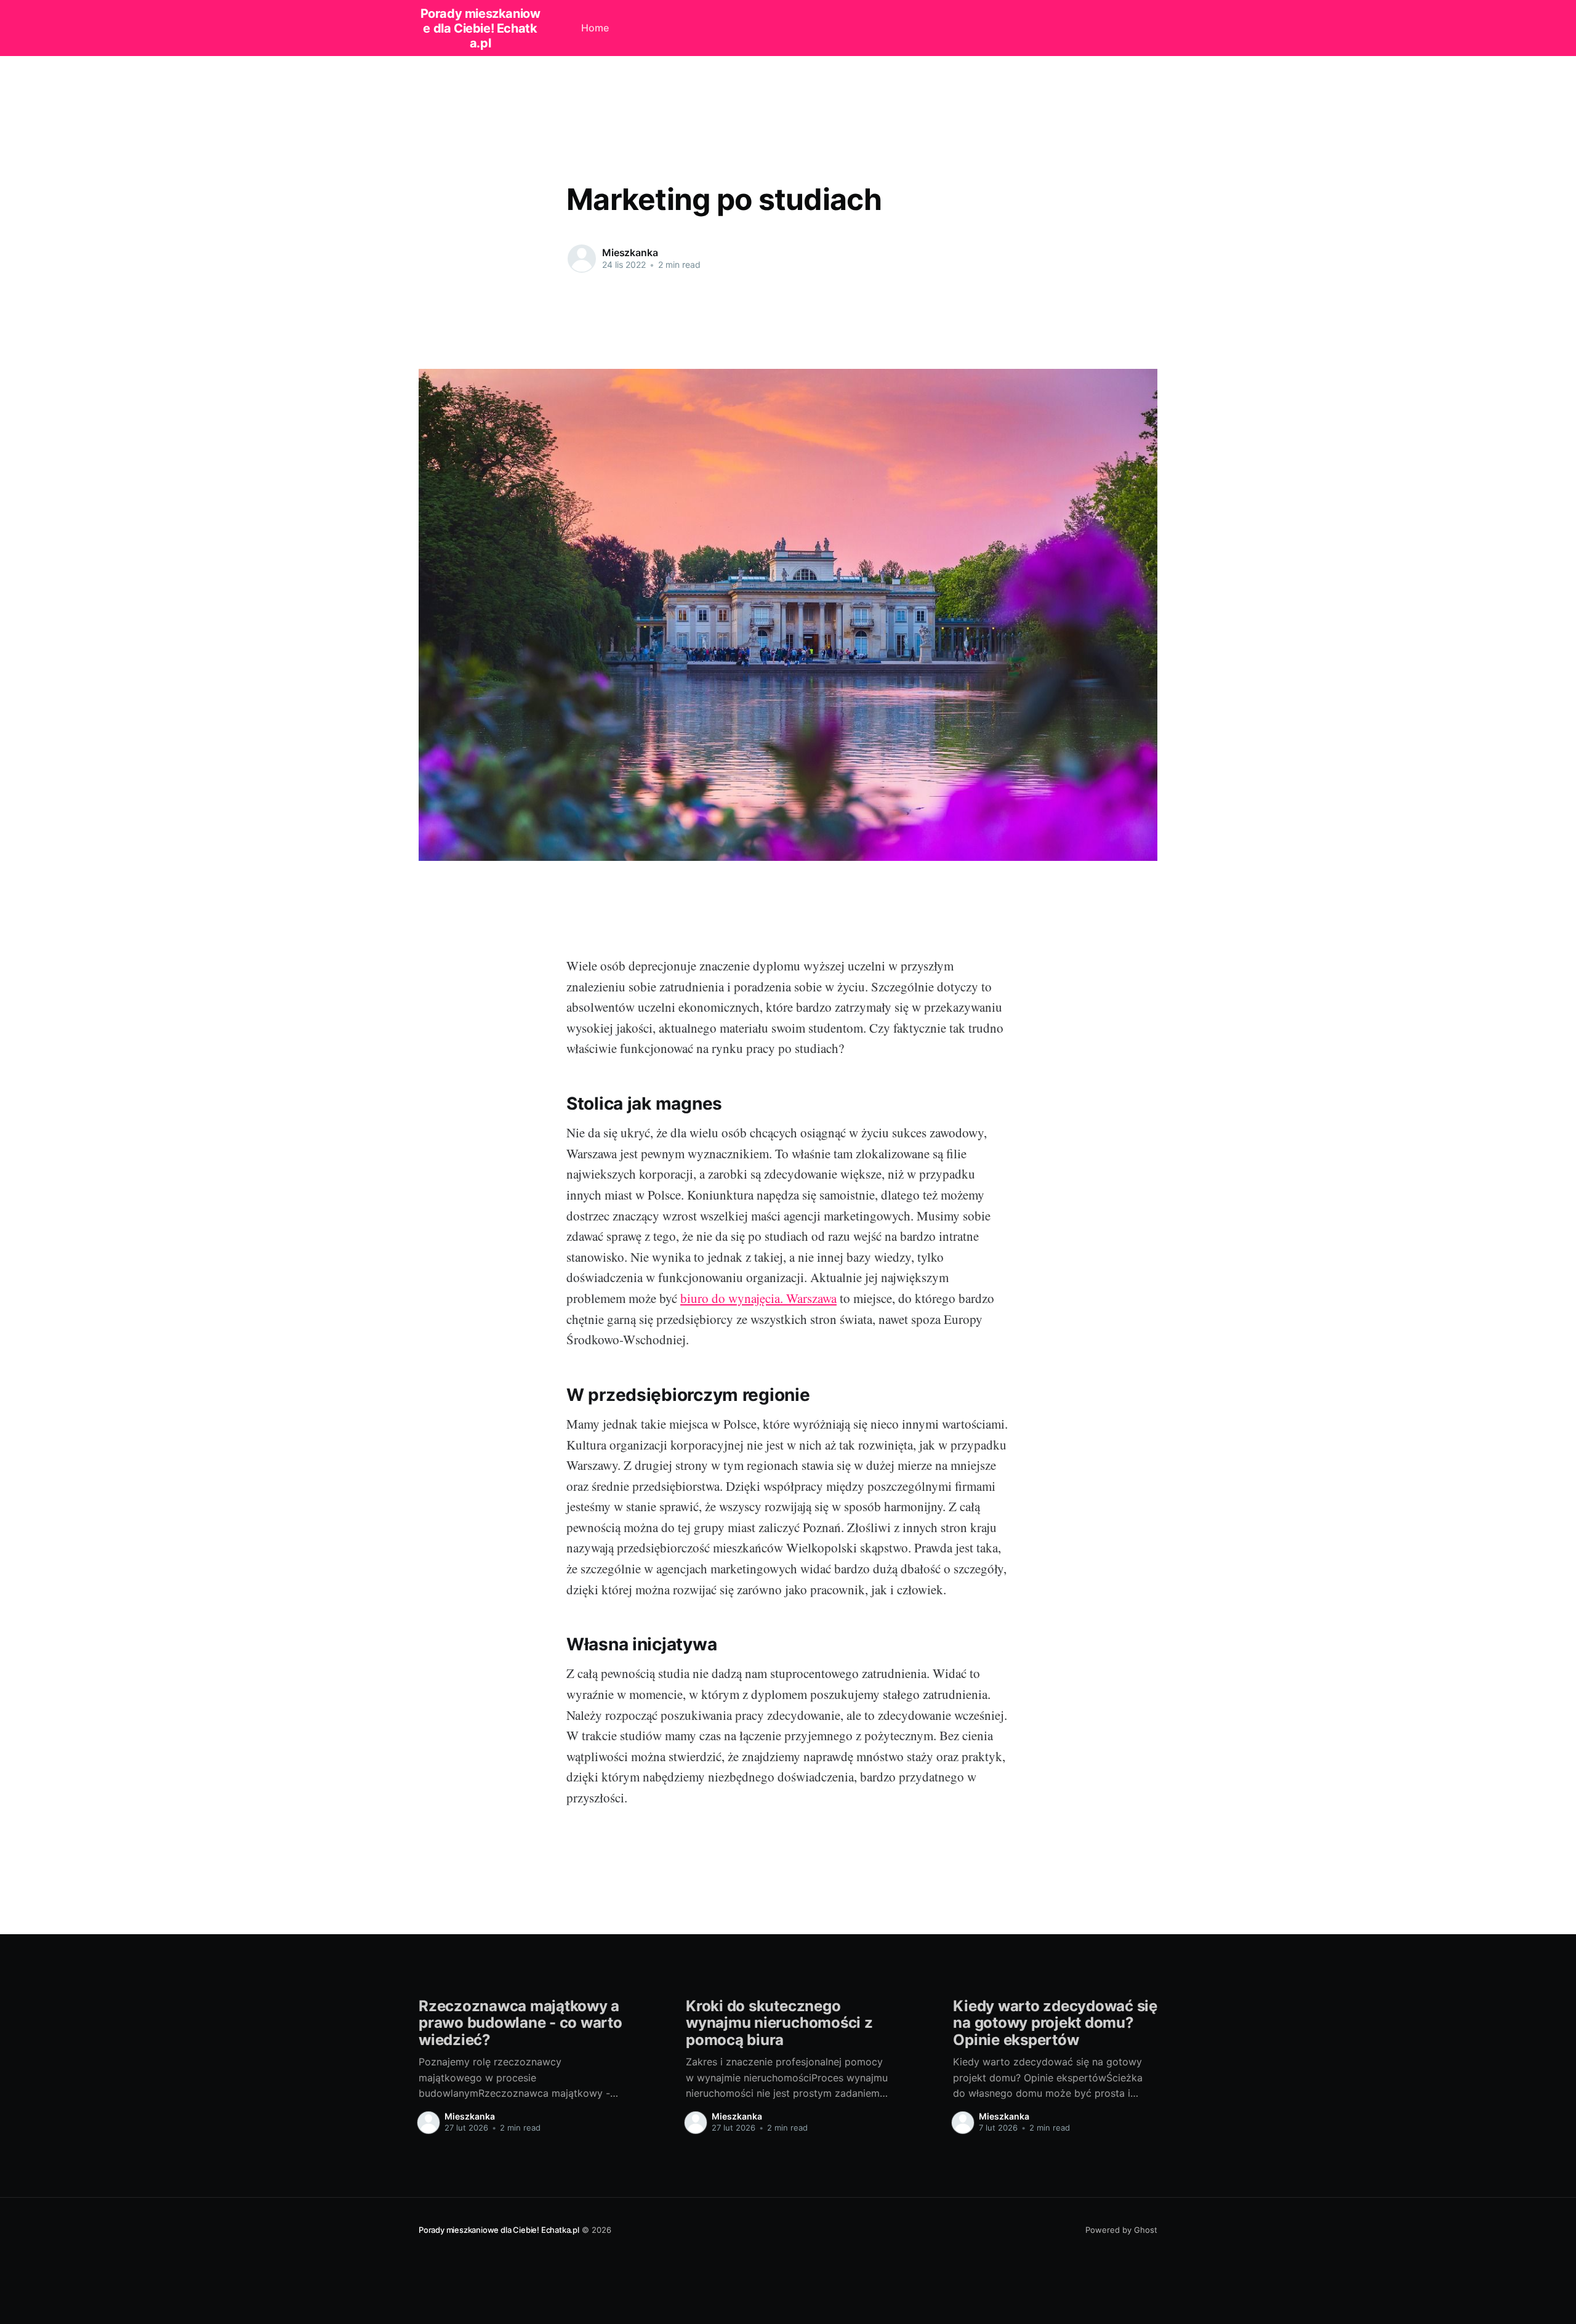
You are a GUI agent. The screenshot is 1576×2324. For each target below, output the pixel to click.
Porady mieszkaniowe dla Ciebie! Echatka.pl (480, 28)
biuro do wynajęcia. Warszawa (758, 1298)
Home (595, 28)
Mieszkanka (630, 252)
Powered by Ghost (1121, 2230)
